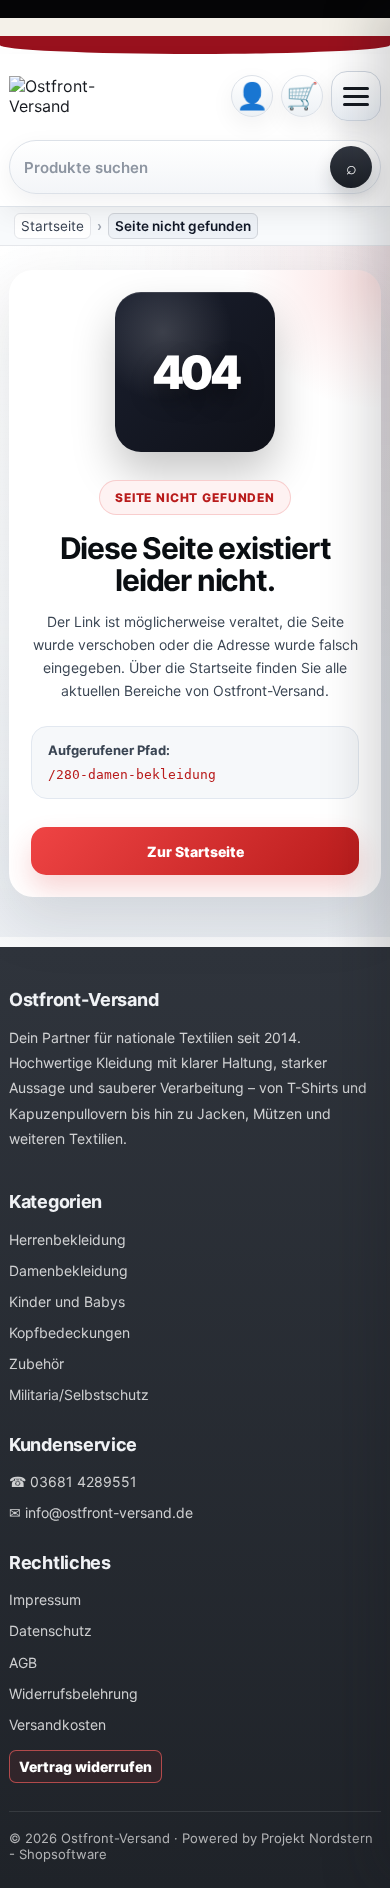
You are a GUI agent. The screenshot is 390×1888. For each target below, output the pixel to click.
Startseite (52, 226)
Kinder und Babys (67, 1301)
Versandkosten (57, 1724)
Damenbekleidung (68, 1270)
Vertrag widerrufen (85, 1766)
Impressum (45, 1599)
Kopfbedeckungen (69, 1332)
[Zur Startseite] (113, 96)
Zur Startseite (195, 851)
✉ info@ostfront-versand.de (101, 1512)
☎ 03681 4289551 (73, 1481)
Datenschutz (50, 1630)
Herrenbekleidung (67, 1239)
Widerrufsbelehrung (73, 1693)
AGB (23, 1662)
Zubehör (36, 1363)
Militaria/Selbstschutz (79, 1394)
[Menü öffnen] (356, 96)
